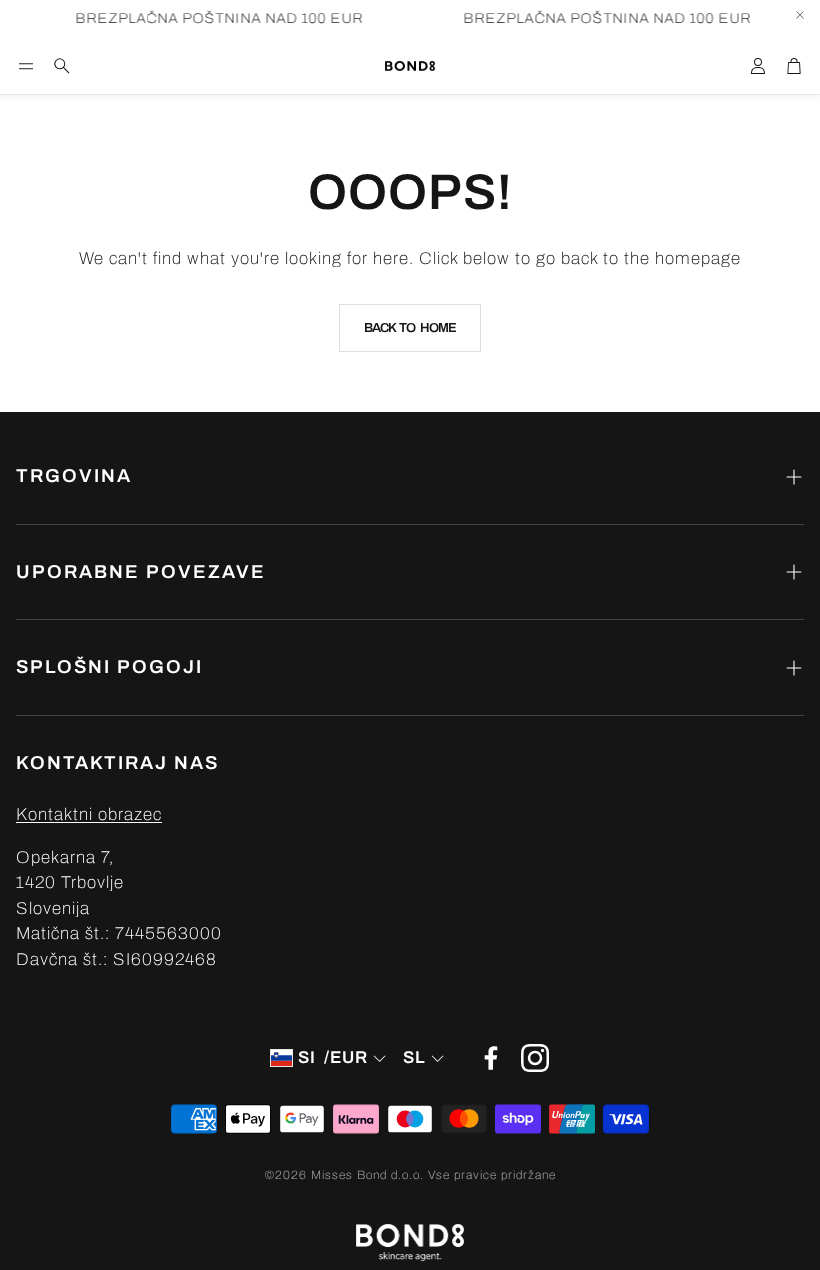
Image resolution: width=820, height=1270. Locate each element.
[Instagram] (535, 1058)
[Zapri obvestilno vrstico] (800, 15)
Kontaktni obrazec (89, 814)
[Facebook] (491, 1058)
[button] (26, 66)
